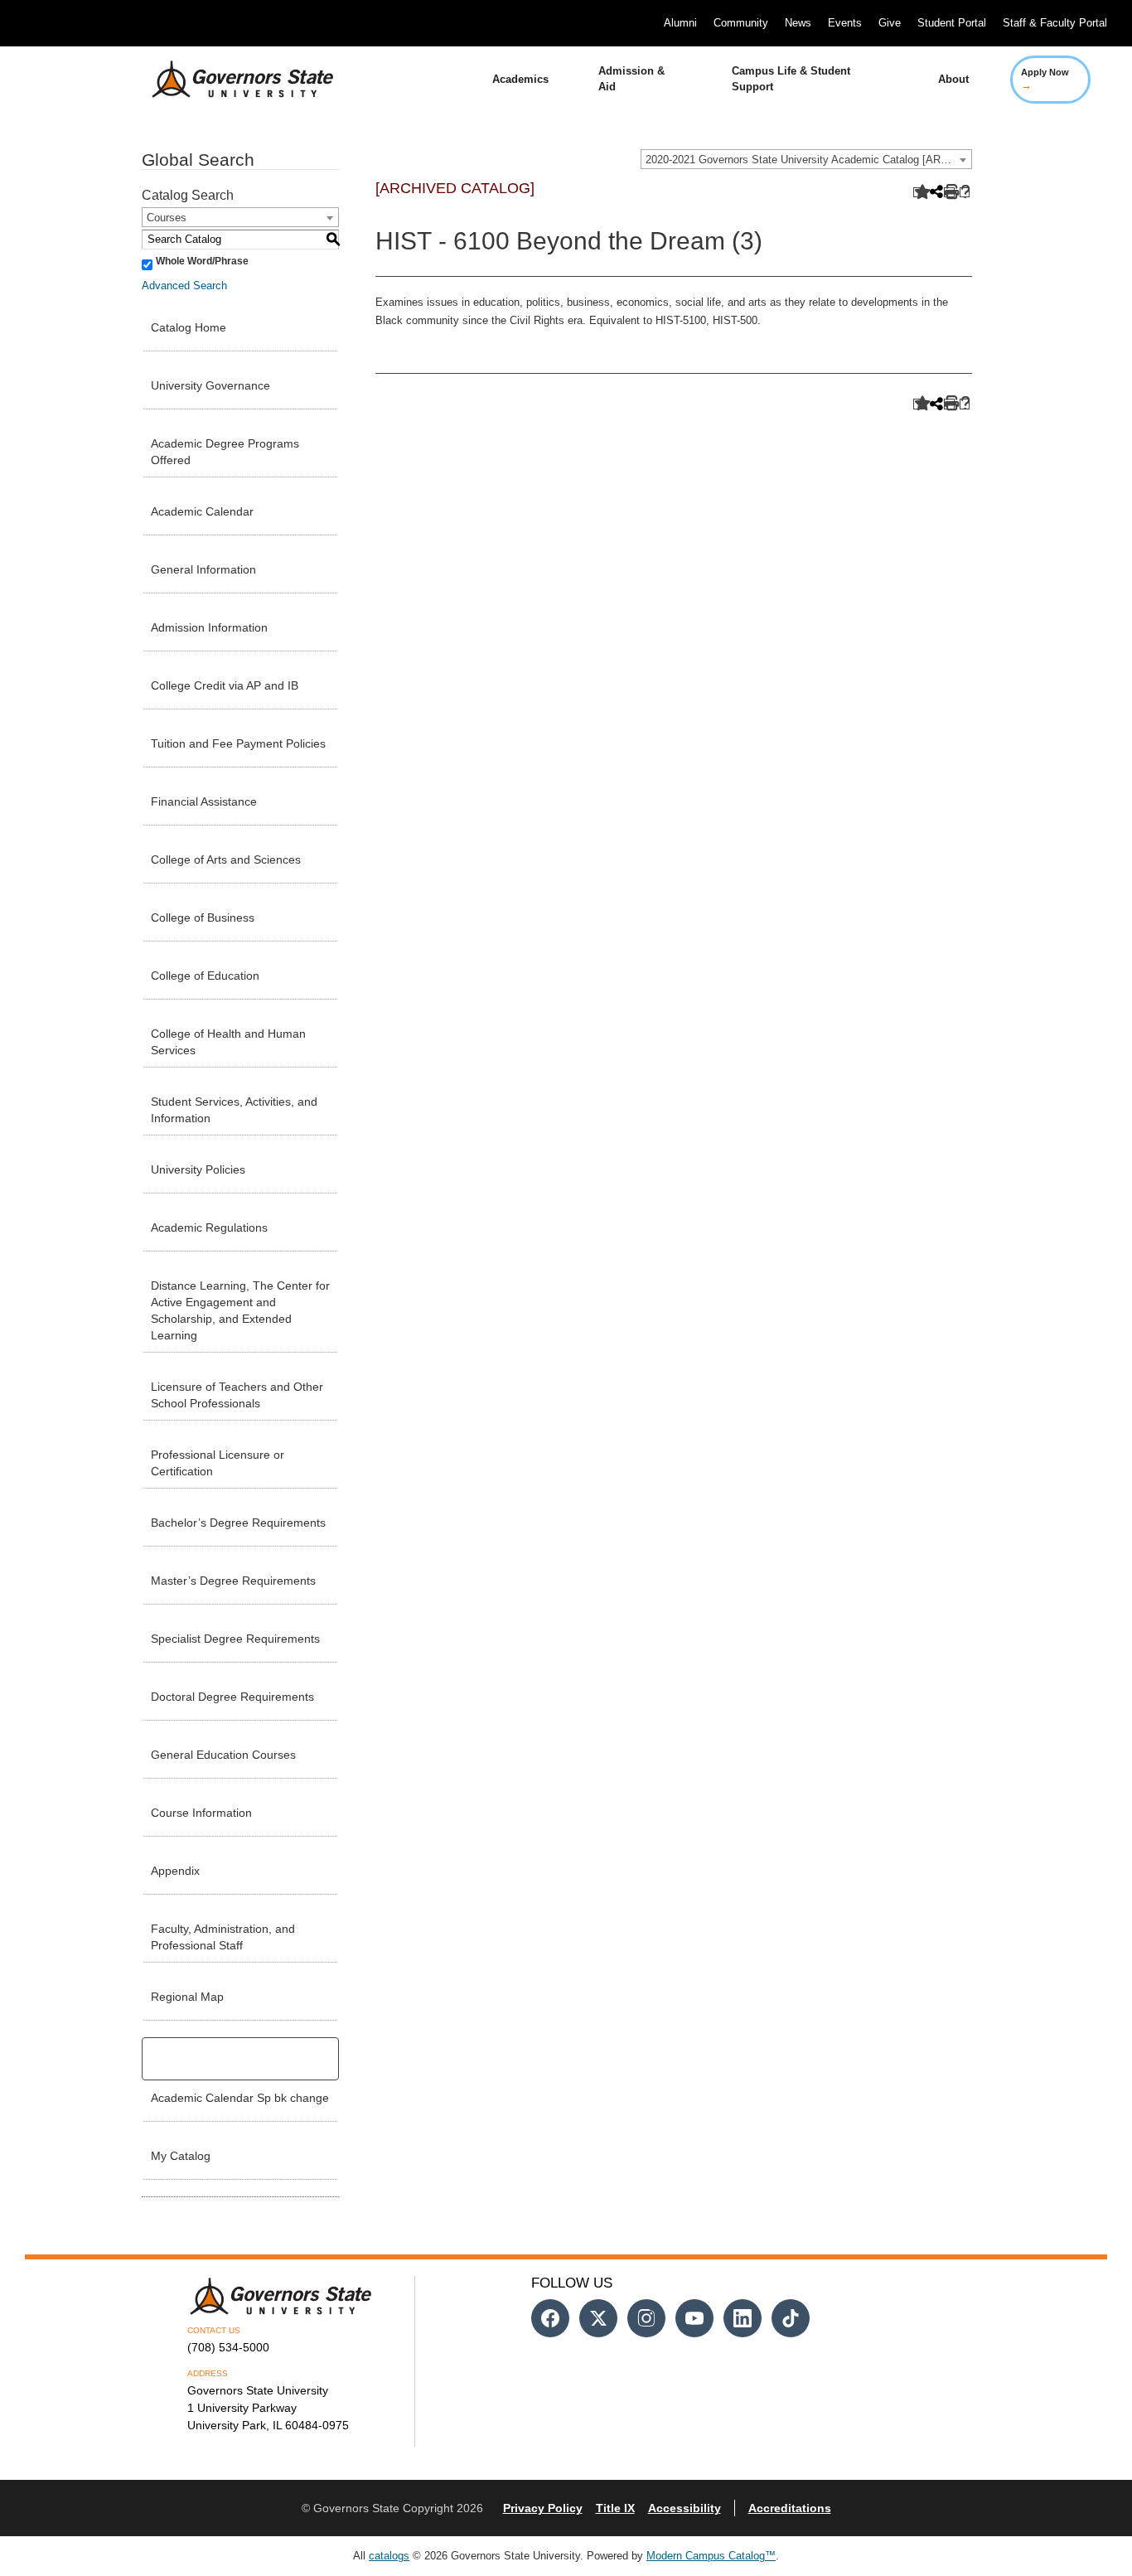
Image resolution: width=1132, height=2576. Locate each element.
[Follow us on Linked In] (743, 2318)
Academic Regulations (209, 1227)
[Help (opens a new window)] (965, 193)
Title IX (615, 2508)
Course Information (201, 1813)
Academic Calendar (202, 511)
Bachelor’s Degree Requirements (238, 1523)
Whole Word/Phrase (202, 261)
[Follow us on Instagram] (646, 2318)
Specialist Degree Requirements (235, 1639)
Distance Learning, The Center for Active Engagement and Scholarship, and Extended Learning (240, 1310)
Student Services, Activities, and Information (234, 1110)
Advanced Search (184, 286)
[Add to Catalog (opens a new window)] (919, 193)
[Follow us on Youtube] (694, 2318)
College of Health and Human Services (228, 1042)
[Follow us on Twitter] (598, 2318)
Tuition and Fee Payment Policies (238, 743)
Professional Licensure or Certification (218, 1463)
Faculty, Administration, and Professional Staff (223, 1937)
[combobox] (806, 159)
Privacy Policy (543, 2508)
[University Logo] (230, 80)
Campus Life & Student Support (791, 79)
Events (845, 23)
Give (890, 23)
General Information (203, 569)
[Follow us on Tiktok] (791, 2318)
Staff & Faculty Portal (1055, 23)
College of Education (205, 976)
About (953, 79)
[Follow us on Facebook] (550, 2318)
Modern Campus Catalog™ (711, 2556)
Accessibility (685, 2508)
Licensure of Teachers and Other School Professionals (237, 1395)
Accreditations (790, 2508)
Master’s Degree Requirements (233, 1581)
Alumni (680, 23)
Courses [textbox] (167, 218)
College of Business (203, 918)
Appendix (175, 1871)
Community (741, 23)
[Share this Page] (935, 193)
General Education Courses (223, 1755)
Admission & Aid (631, 79)
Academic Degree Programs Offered (225, 452)
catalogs (389, 2556)
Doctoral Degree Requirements (232, 1697)
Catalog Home (189, 327)
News (798, 23)
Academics (520, 79)
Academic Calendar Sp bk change (240, 2098)
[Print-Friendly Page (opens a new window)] (949, 193)
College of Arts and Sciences (226, 859)
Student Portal (952, 23)
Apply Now (1045, 79)
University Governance (210, 385)
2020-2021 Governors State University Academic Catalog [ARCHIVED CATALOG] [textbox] (808, 160)
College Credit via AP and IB (225, 685)
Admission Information (209, 627)
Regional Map (187, 1997)
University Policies (198, 1169)
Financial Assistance (204, 801)
